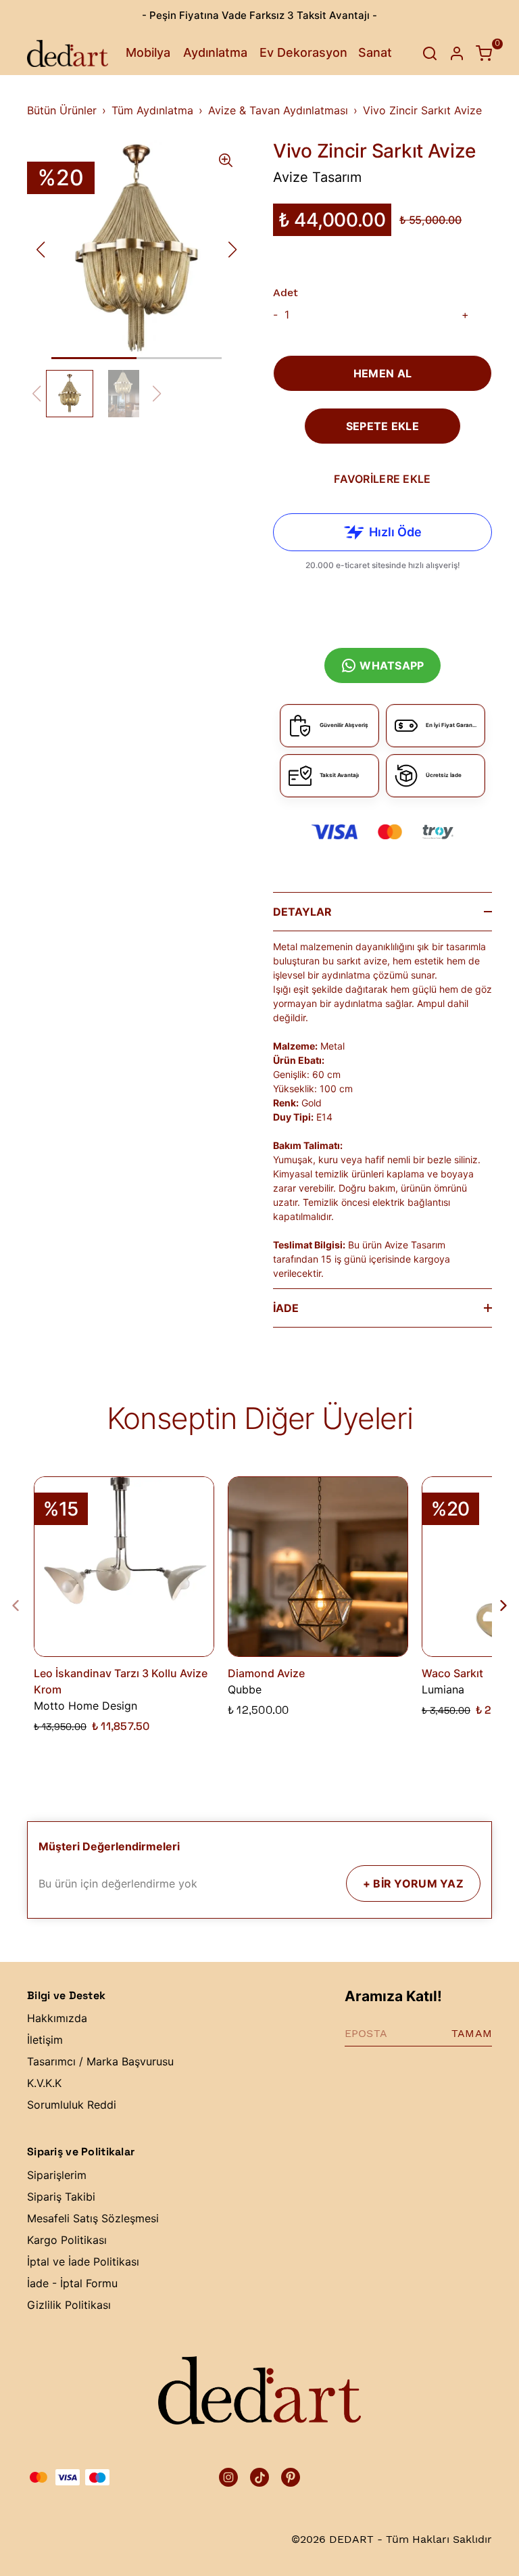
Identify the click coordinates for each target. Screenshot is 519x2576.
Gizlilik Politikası (69, 2305)
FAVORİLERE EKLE (382, 479)
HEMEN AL (382, 373)
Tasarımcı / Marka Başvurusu (100, 2061)
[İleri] (495, 1606)
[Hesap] (457, 53)
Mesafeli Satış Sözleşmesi (93, 2218)
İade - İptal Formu (72, 2283)
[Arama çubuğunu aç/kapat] (430, 53)
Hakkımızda (57, 2018)
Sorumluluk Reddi (72, 2105)
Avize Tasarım (317, 177)
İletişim (45, 2040)
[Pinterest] (291, 2477)
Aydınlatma (215, 52)
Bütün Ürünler (62, 110)
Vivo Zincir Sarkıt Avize (422, 110)
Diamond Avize (266, 1673)
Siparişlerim (57, 2175)
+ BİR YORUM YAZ (413, 1883)
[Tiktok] (259, 2477)
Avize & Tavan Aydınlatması (278, 110)
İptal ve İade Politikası (83, 2262)
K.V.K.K (44, 2083)
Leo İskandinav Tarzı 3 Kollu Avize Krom (121, 1681)
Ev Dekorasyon (303, 52)
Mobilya (148, 52)
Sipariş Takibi (61, 2197)
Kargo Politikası (67, 2240)
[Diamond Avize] (318, 1567)
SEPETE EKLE (382, 426)
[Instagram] (228, 2477)
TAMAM (472, 2033)
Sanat (375, 52)
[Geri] (24, 1606)
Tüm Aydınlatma (152, 110)
